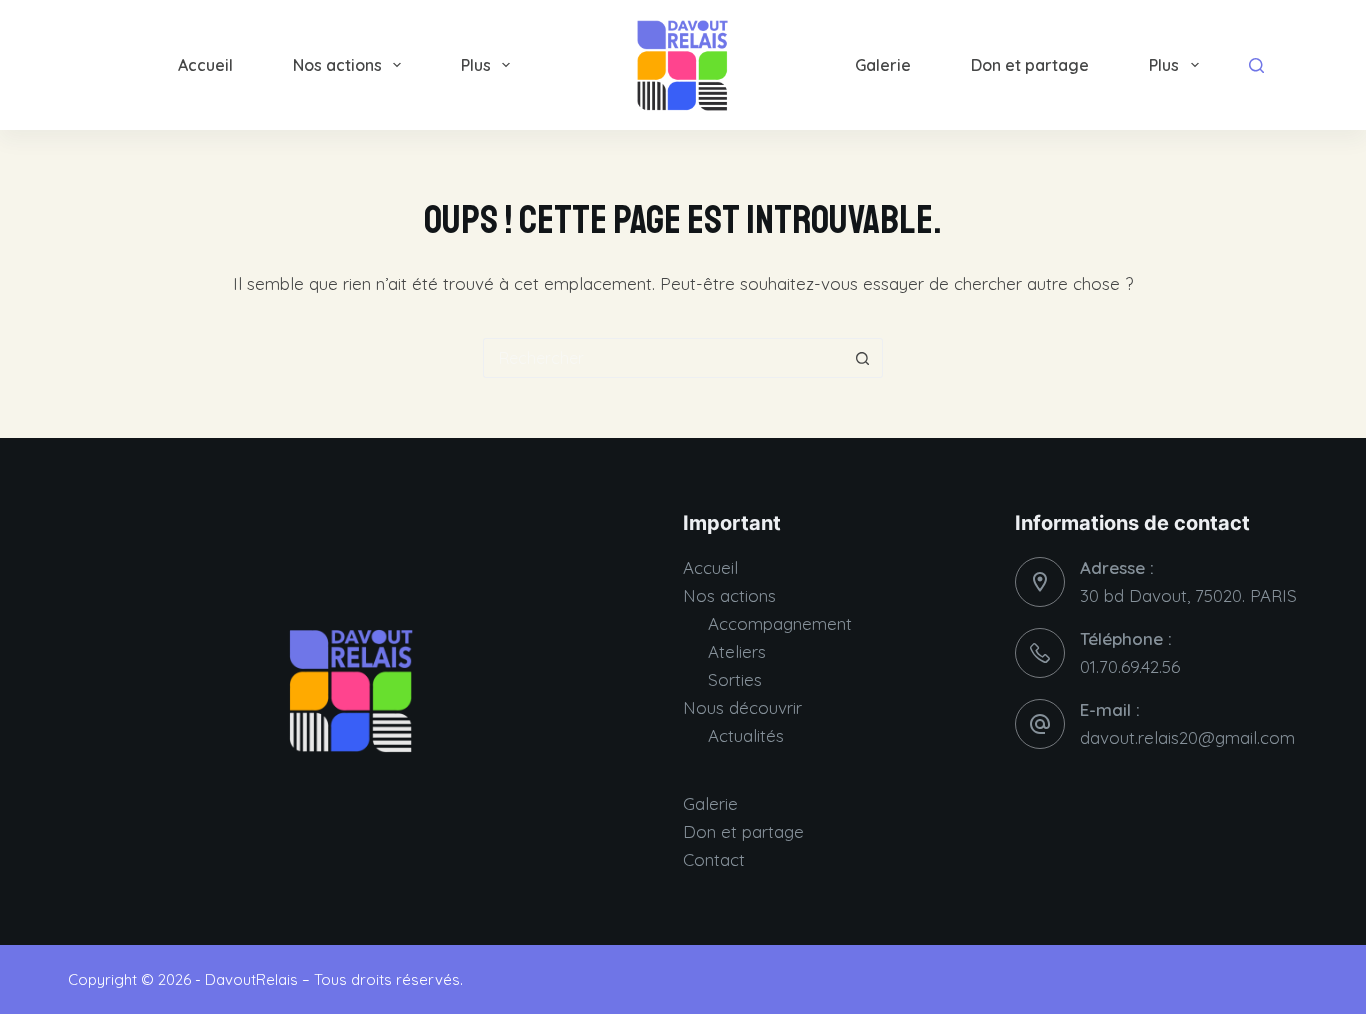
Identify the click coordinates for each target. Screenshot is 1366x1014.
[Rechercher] (1256, 65)
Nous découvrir (742, 707)
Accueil (205, 65)
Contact (714, 859)
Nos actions (337, 65)
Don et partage (1030, 65)
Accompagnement (780, 623)
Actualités (746, 735)
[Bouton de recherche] (863, 358)
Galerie (883, 65)
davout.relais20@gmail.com (1187, 737)
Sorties (735, 679)
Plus (476, 65)
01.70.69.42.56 (1130, 666)
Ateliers (737, 651)
